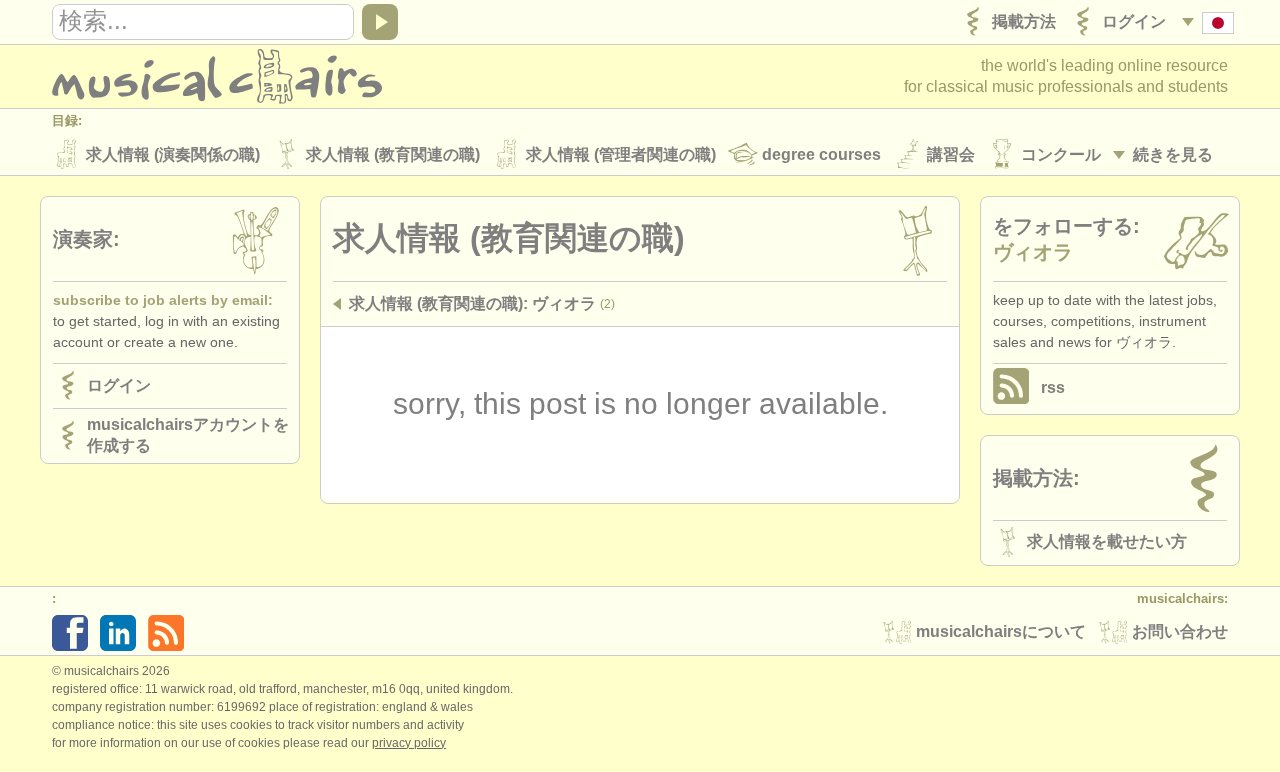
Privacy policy (409, 743)
